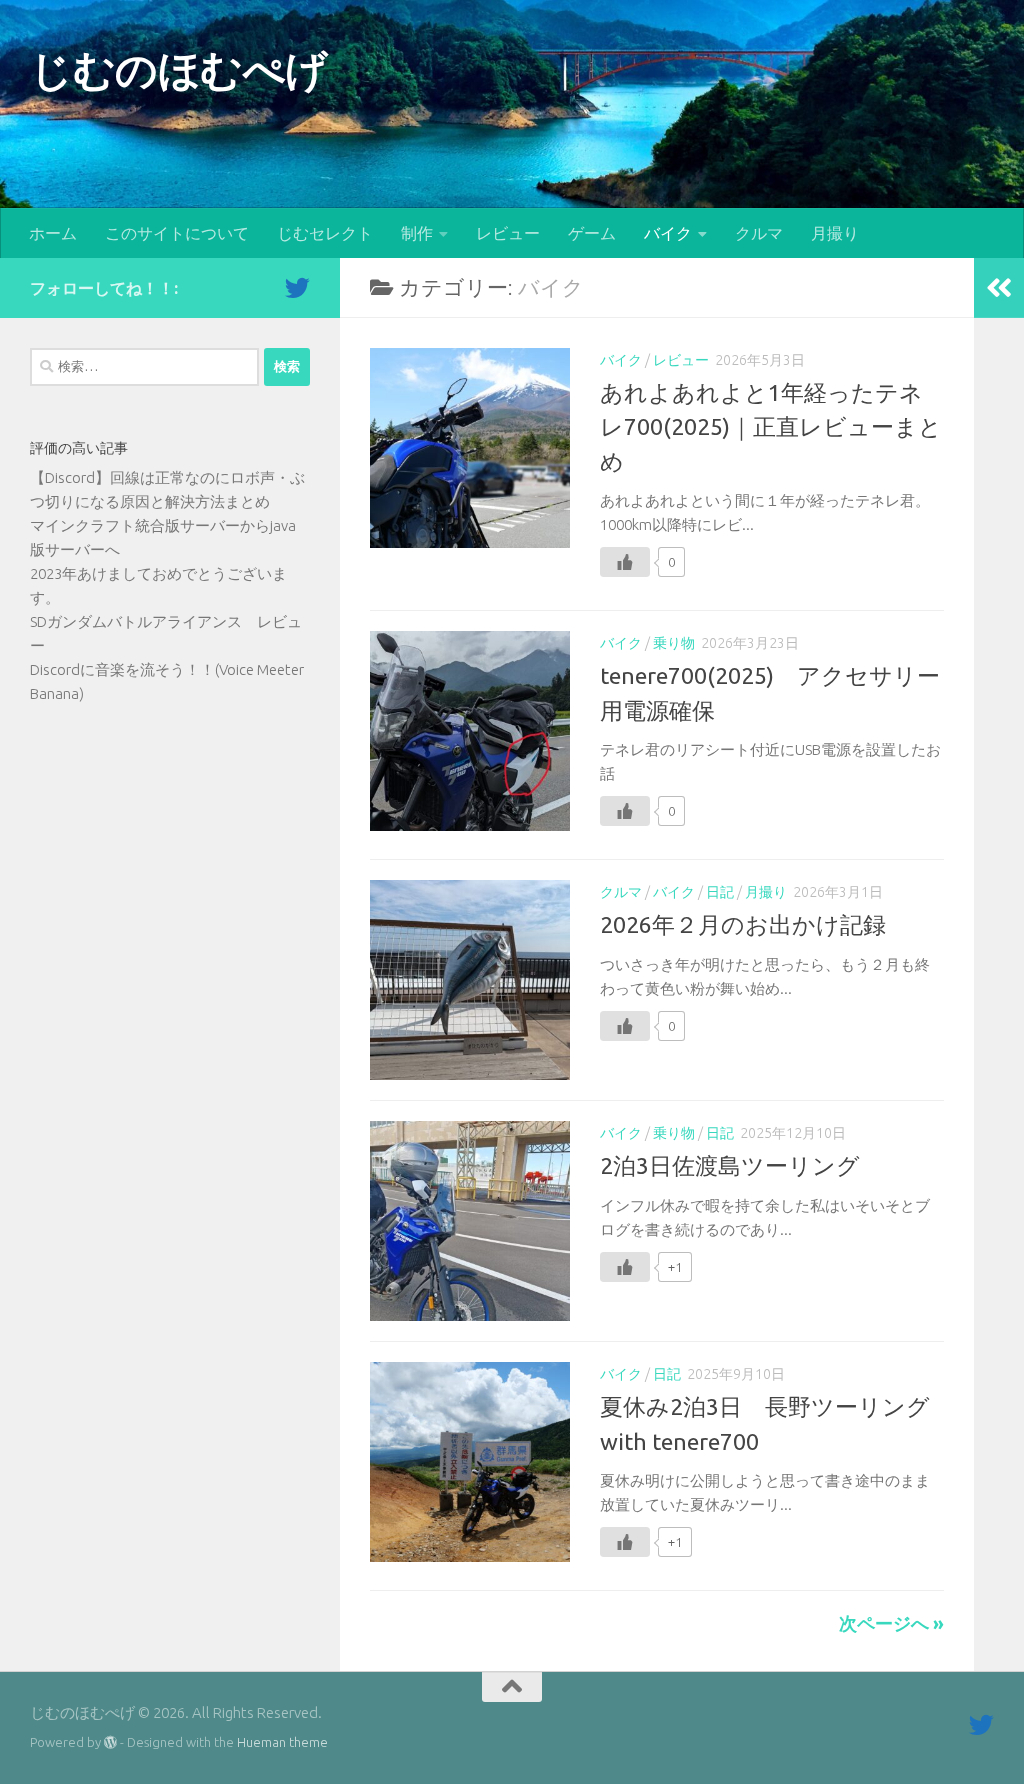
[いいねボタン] (625, 562)
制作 (417, 233)
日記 (720, 892)
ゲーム (592, 233)
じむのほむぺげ (179, 69)
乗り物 (674, 643)
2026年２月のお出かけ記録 (743, 924)
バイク (668, 233)
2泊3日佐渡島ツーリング (730, 1165)
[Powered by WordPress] (110, 1742)
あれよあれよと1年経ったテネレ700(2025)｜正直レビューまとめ (771, 427)
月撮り (835, 233)
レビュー (508, 233)
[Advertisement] (170, 881)
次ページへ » (891, 1623)
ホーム (53, 233)
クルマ (759, 233)
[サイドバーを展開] (999, 288)
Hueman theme (282, 1742)
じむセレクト (325, 233)
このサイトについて (177, 233)
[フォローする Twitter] (297, 287)
